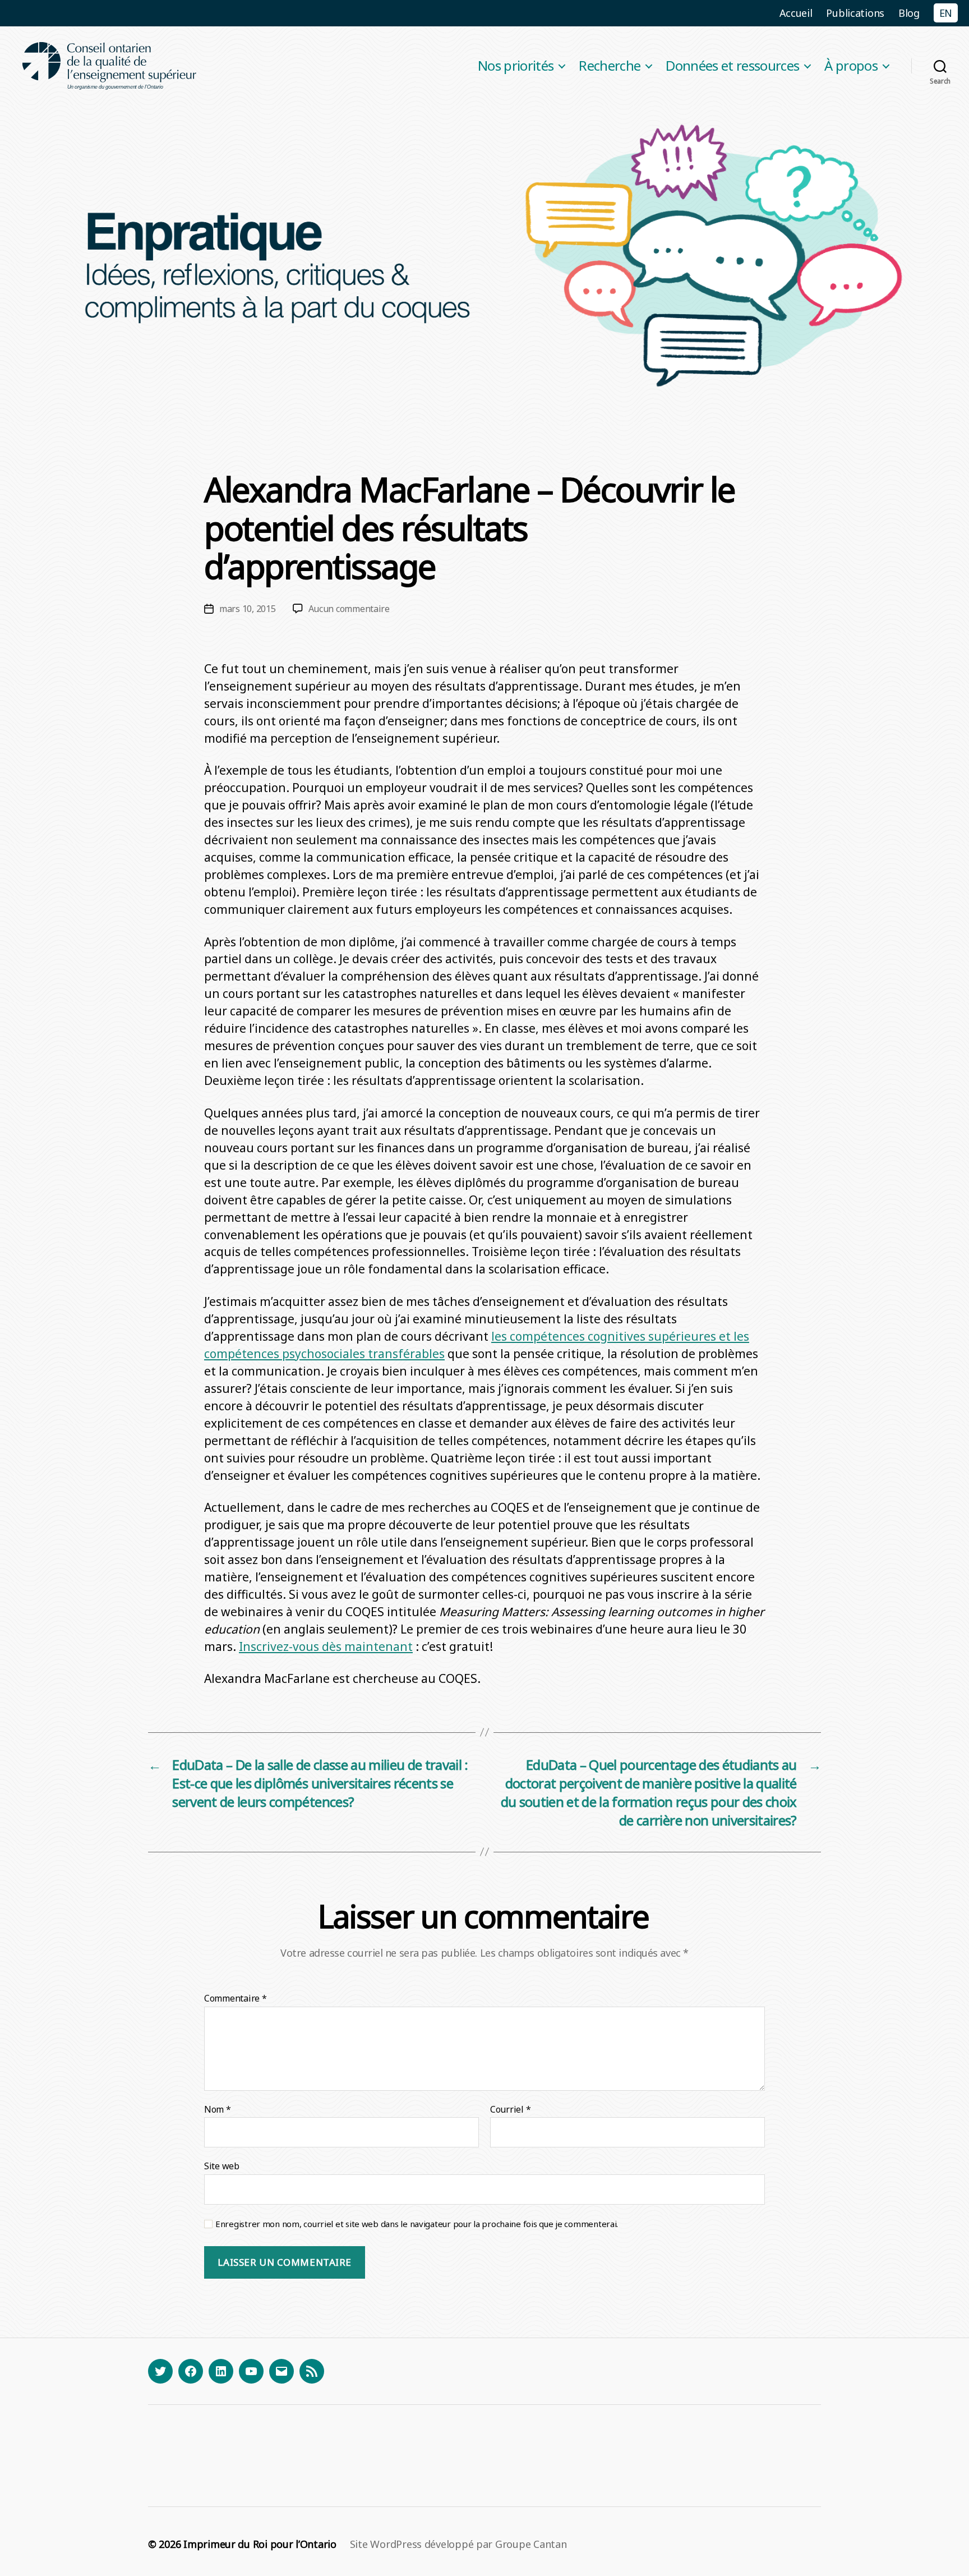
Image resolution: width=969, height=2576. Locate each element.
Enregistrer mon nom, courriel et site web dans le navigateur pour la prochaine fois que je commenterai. (417, 2224)
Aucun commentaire (349, 609)
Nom (218, 2110)
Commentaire (236, 1999)
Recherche (610, 66)
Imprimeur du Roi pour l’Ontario (260, 2544)
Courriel (510, 2110)
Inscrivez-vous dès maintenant (326, 1646)
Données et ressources (732, 66)
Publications (855, 13)
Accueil (796, 13)
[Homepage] (110, 66)
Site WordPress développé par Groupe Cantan (458, 2544)
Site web (222, 2166)
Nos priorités (516, 66)
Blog (909, 13)
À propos (851, 66)
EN (946, 13)
